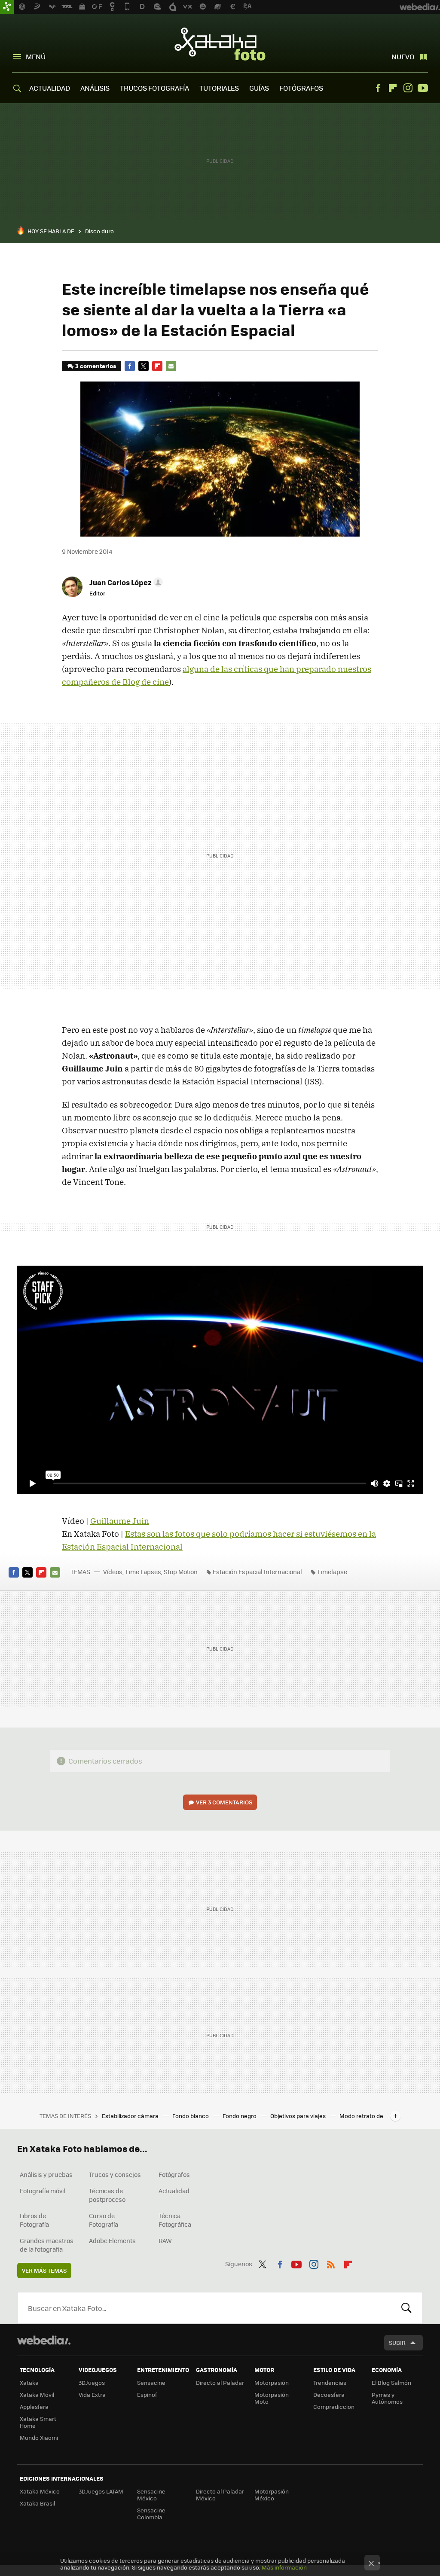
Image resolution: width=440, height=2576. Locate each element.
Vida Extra (92, 2394)
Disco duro (99, 231)
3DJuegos (92, 2382)
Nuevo (403, 56)
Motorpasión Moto (272, 2398)
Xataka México (40, 2491)
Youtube (423, 88)
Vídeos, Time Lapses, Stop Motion (150, 1572)
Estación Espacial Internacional (257, 1572)
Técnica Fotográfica (175, 2220)
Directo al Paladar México (220, 2495)
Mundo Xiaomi (39, 2437)
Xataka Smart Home (38, 2422)
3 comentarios (96, 366)
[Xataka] (7, 7)
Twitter (144, 366)
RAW (165, 2240)
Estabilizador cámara (131, 2116)
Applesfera (34, 2407)
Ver (224, 1802)
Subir (397, 2343)
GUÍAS (259, 88)
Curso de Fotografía (104, 2220)
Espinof (147, 2394)
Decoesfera (329, 2394)
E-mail (171, 366)
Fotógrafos (174, 2174)
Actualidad (174, 2191)
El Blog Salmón (391, 2382)
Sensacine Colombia (151, 2513)
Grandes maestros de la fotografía (47, 2245)
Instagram (408, 88)
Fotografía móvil (43, 2191)
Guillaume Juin (120, 1521)
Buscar (406, 2308)
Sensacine (151, 2382)
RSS (331, 2263)
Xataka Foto (220, 44)
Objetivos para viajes (299, 2116)
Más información (284, 2567)
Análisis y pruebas (46, 2174)
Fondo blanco (191, 2116)
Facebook (378, 88)
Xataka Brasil (37, 2503)
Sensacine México (151, 2495)
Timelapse (332, 1572)
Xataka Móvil (37, 2394)
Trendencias (330, 2382)
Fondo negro (240, 2116)
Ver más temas (44, 2270)
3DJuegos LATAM (101, 2491)
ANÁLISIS (95, 88)
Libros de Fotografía (34, 2220)
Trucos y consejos (115, 2174)
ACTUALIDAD (50, 88)
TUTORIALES (219, 88)
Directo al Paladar (220, 2382)
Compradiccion (334, 2407)
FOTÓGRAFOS (301, 88)
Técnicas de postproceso (107, 2195)
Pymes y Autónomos (387, 2398)
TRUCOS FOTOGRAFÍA (154, 88)
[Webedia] (44, 2340)
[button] (125, 582)
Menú (36, 56)
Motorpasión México (272, 2495)
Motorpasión (272, 2382)
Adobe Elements (112, 2240)
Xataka (29, 2382)
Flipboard (393, 88)
